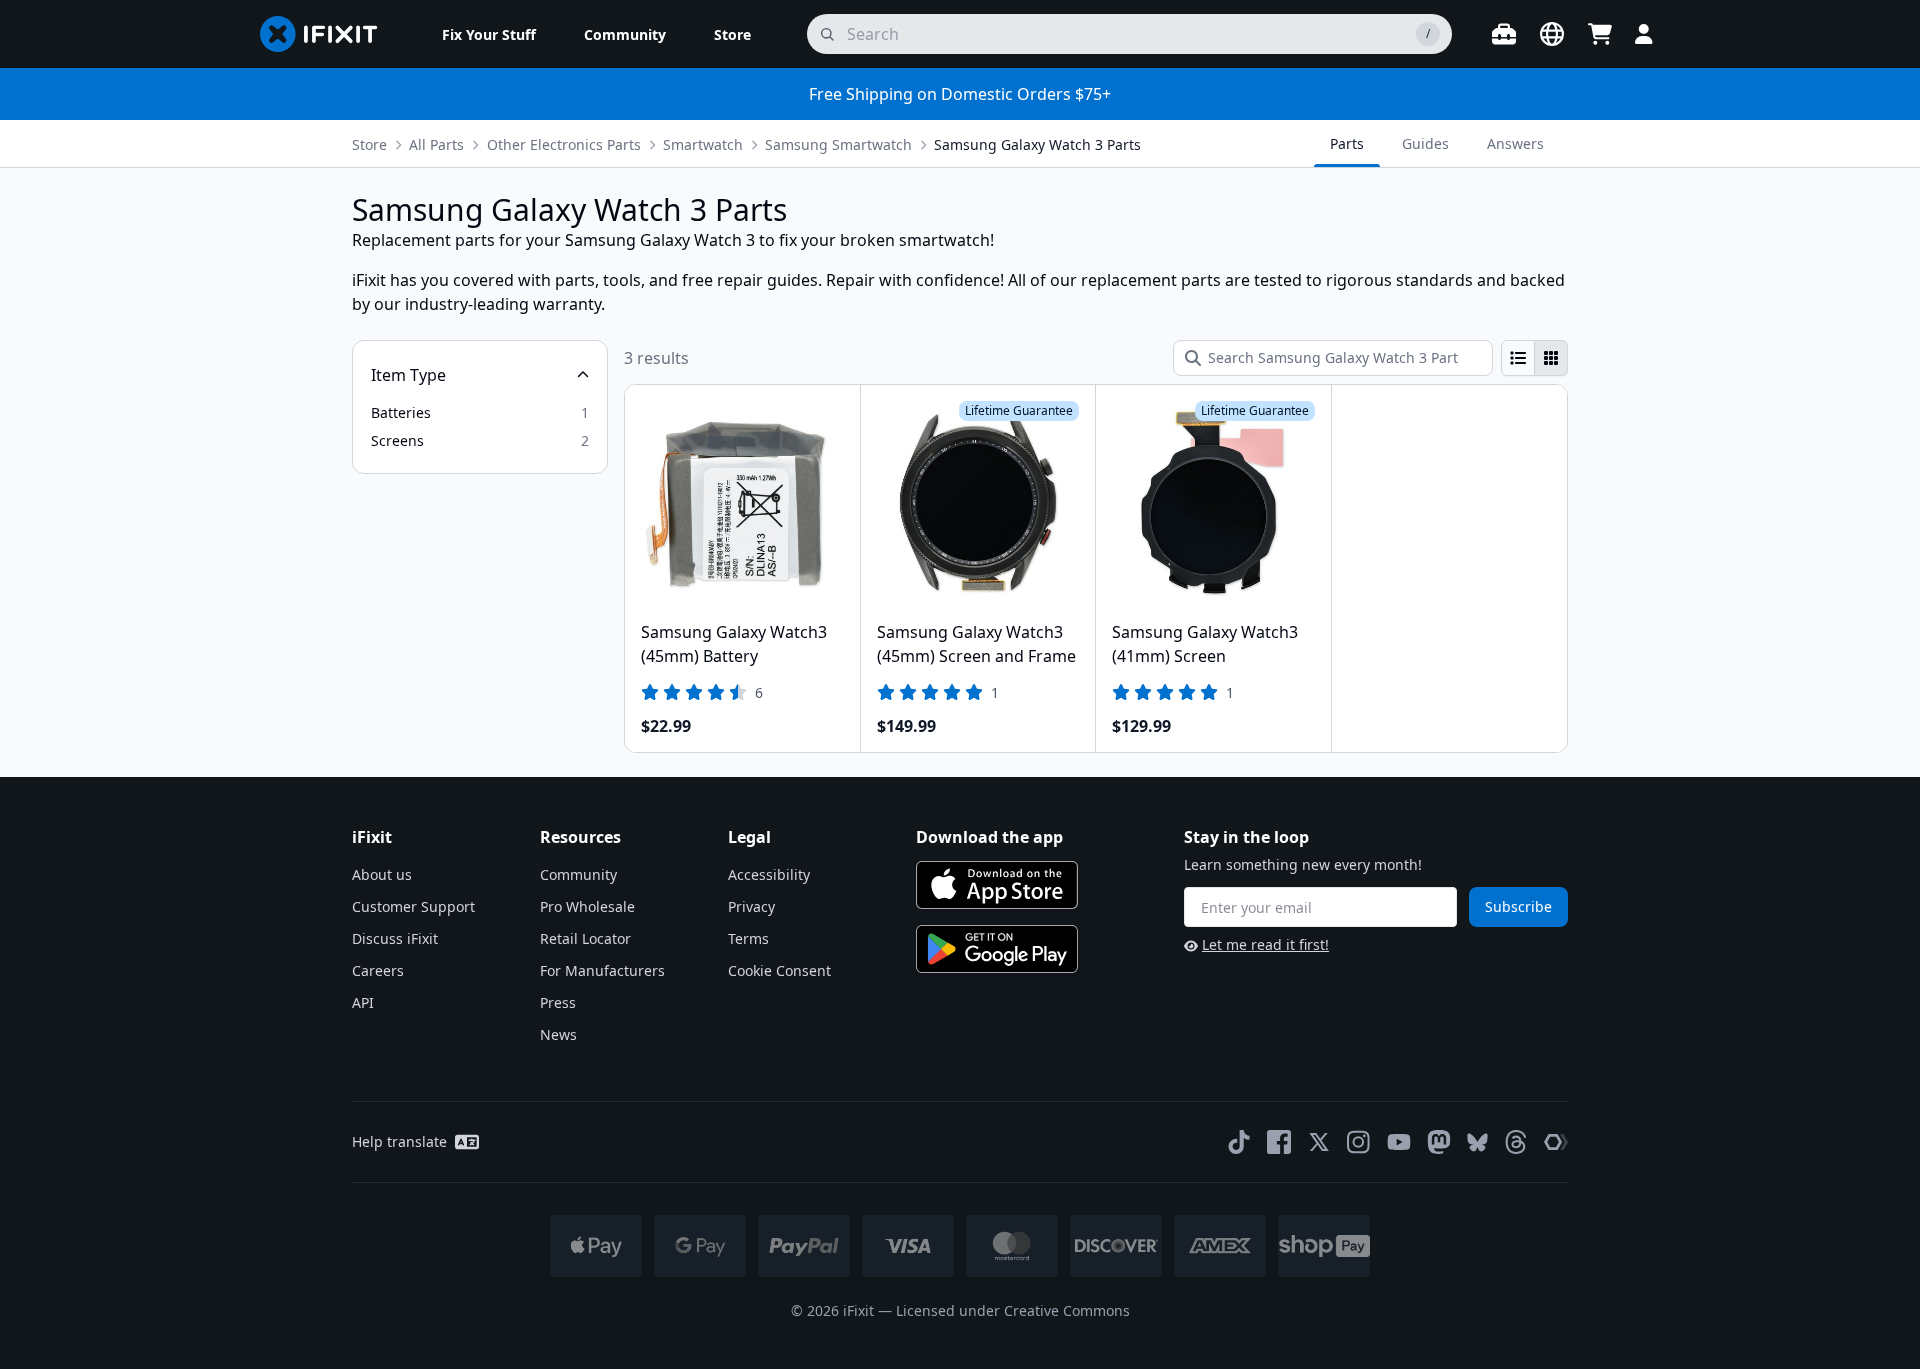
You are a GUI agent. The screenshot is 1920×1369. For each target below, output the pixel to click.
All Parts (436, 144)
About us (382, 874)
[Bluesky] (1477, 1142)
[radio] (1518, 358)
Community (578, 874)
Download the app (989, 837)
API (363, 1002)
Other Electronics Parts (564, 144)
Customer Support (413, 906)
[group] (1534, 358)
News (558, 1034)
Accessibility (769, 874)
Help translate (399, 1141)
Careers (378, 970)
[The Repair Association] (1556, 1142)
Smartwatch (703, 144)
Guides (1425, 143)
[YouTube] (1399, 1142)
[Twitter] (1319, 1142)
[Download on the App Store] (997, 885)
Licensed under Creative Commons (1013, 1310)
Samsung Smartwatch (838, 144)
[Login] (1644, 34)
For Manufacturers (602, 970)
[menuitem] (489, 34)
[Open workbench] (1504, 34)
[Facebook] (1279, 1142)
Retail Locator (585, 938)
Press (558, 1002)
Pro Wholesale (587, 906)
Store (369, 144)
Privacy (751, 906)
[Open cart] (1600, 34)
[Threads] (1516, 1142)
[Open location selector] (1552, 34)
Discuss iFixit (395, 938)
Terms (748, 938)
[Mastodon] (1439, 1142)
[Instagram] (1359, 1142)
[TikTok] (1239, 1142)
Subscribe (1518, 906)
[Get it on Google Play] (997, 949)
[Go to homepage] (327, 34)
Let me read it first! (1265, 944)
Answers (1515, 143)
